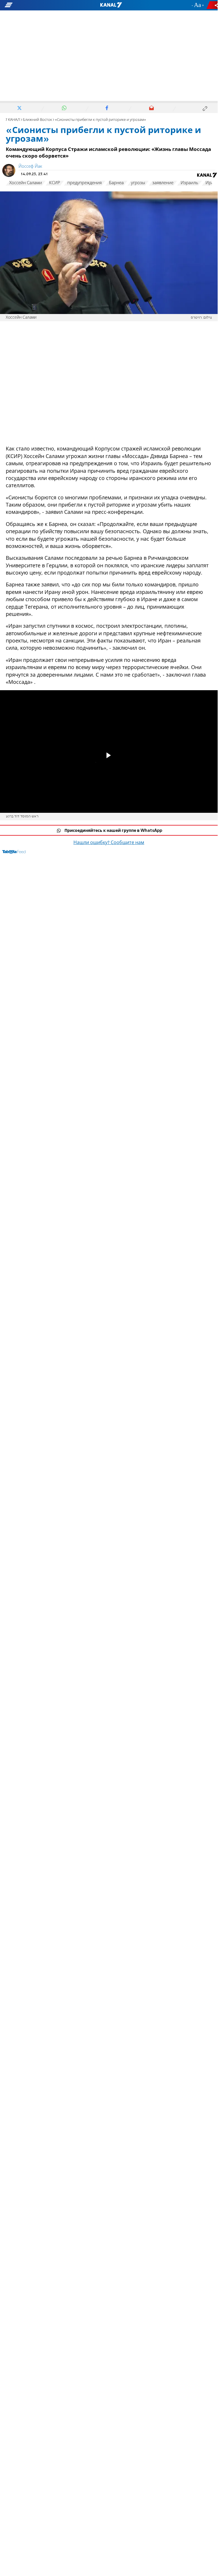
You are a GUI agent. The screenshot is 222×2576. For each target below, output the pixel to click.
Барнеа (116, 183)
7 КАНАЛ (13, 120)
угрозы (138, 183)
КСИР (55, 183)
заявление (163, 183)
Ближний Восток (37, 120)
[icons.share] (213, 5)
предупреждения (85, 183)
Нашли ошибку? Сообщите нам (109, 843)
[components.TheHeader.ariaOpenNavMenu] (35, 5)
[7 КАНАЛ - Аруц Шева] (111, 5)
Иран (211, 183)
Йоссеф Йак (30, 167)
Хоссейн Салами (26, 183)
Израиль (189, 183)
